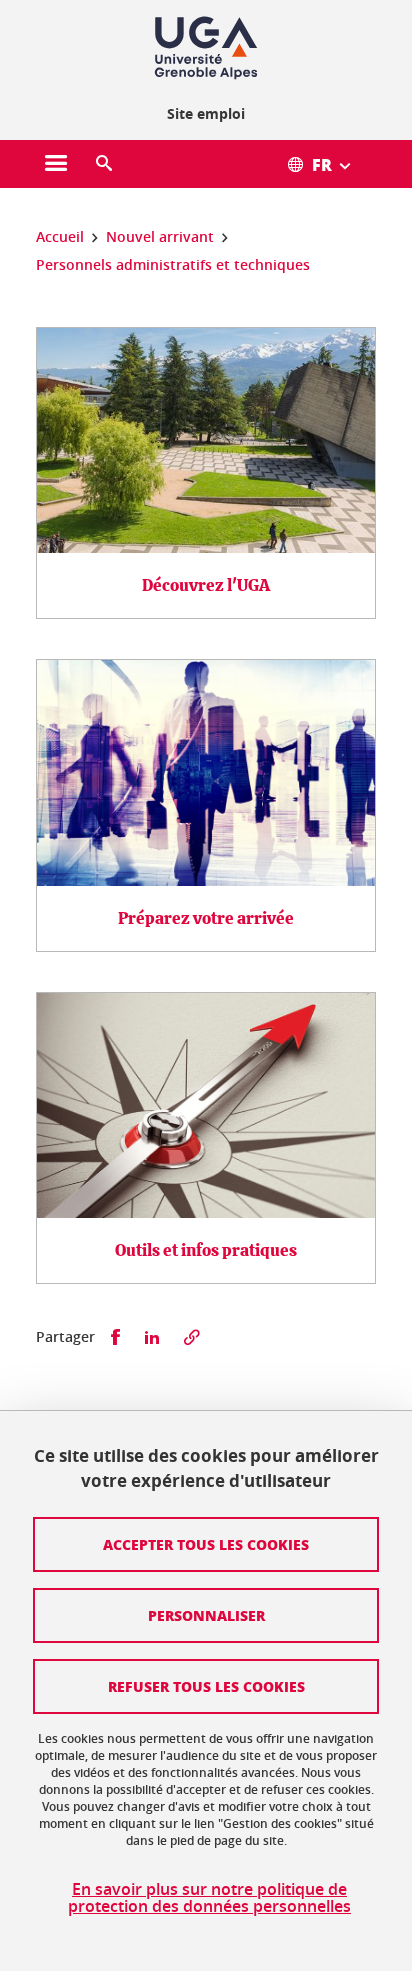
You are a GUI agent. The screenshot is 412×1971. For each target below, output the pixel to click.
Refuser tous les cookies (206, 1686)
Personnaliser (206, 1615)
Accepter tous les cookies (206, 1544)
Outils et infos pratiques (206, 1250)
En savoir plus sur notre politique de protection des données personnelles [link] (209, 1898)
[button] (104, 164)
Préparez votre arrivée (206, 918)
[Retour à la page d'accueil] (206, 48)
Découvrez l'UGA (206, 585)
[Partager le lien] (192, 1337)
